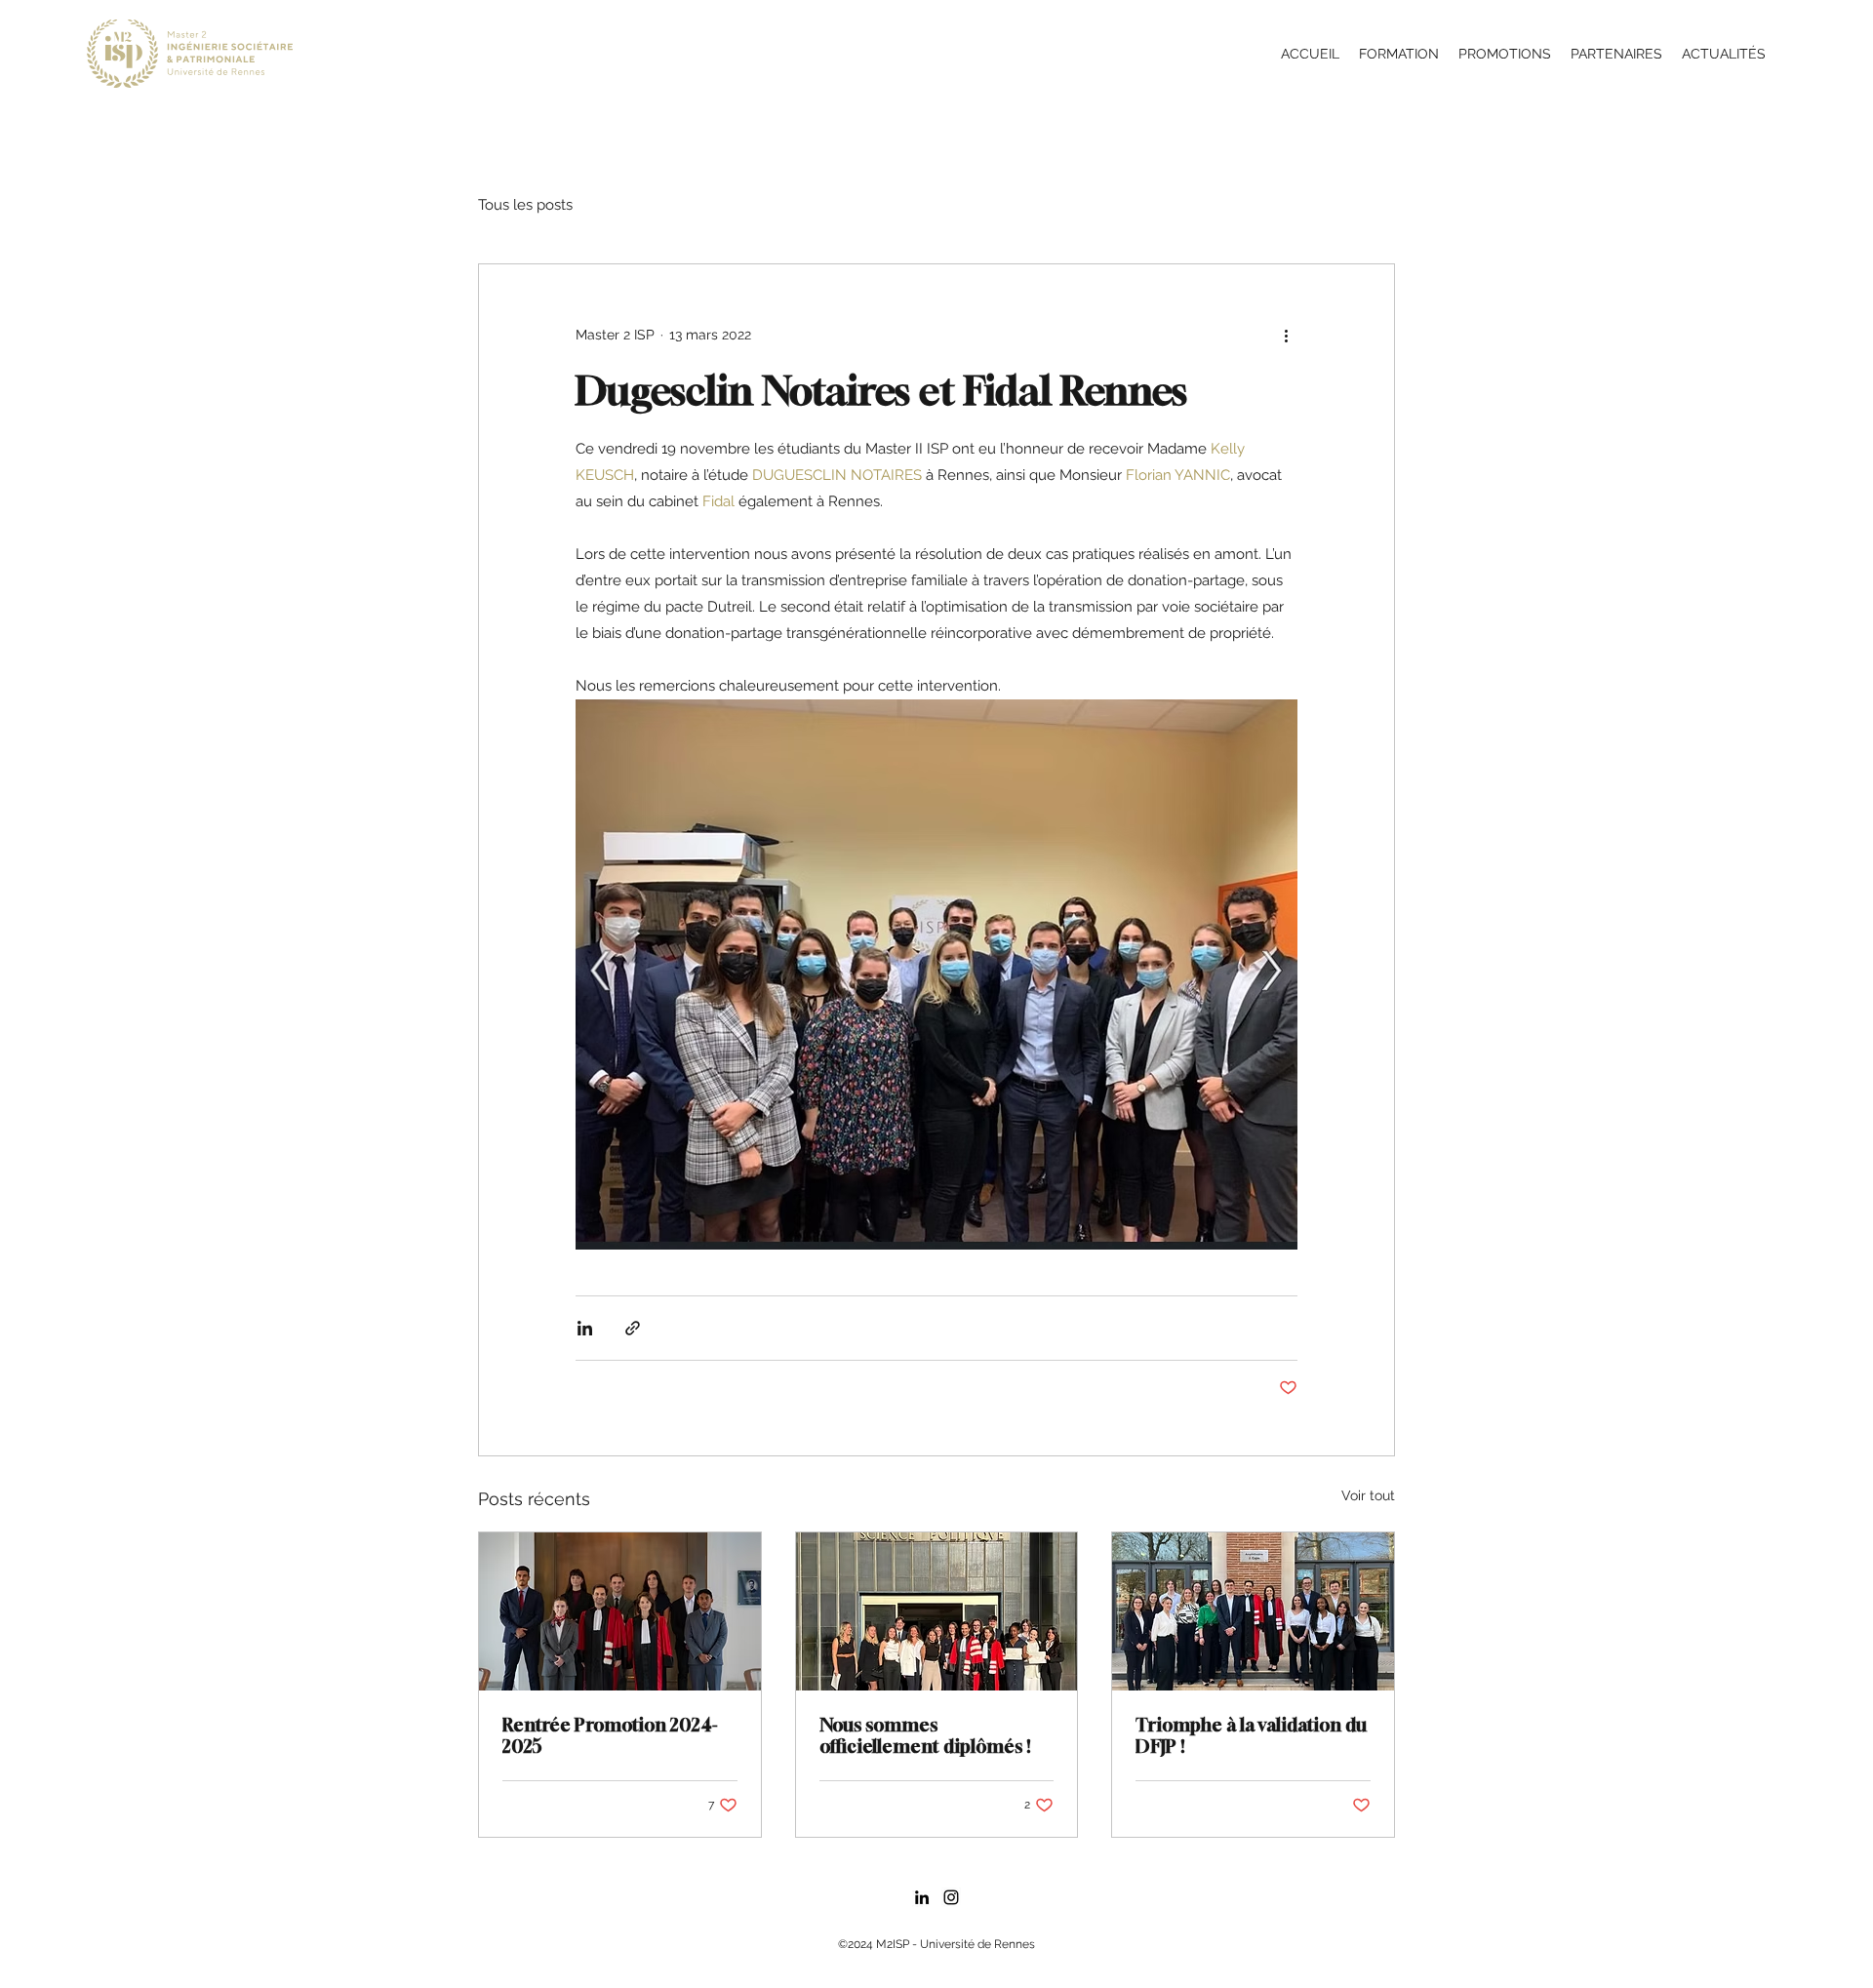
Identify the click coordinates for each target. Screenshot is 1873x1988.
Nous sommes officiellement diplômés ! (925, 1735)
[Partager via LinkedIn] (585, 1328)
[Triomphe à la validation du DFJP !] (1253, 1611)
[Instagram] (951, 1897)
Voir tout (1368, 1495)
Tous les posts (525, 205)
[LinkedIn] (922, 1897)
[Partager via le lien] (633, 1328)
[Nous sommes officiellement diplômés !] (937, 1611)
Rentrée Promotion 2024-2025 (610, 1735)
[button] (1399, 54)
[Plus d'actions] (1286, 335)
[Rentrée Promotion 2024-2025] (620, 1611)
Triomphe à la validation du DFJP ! (1251, 1735)
